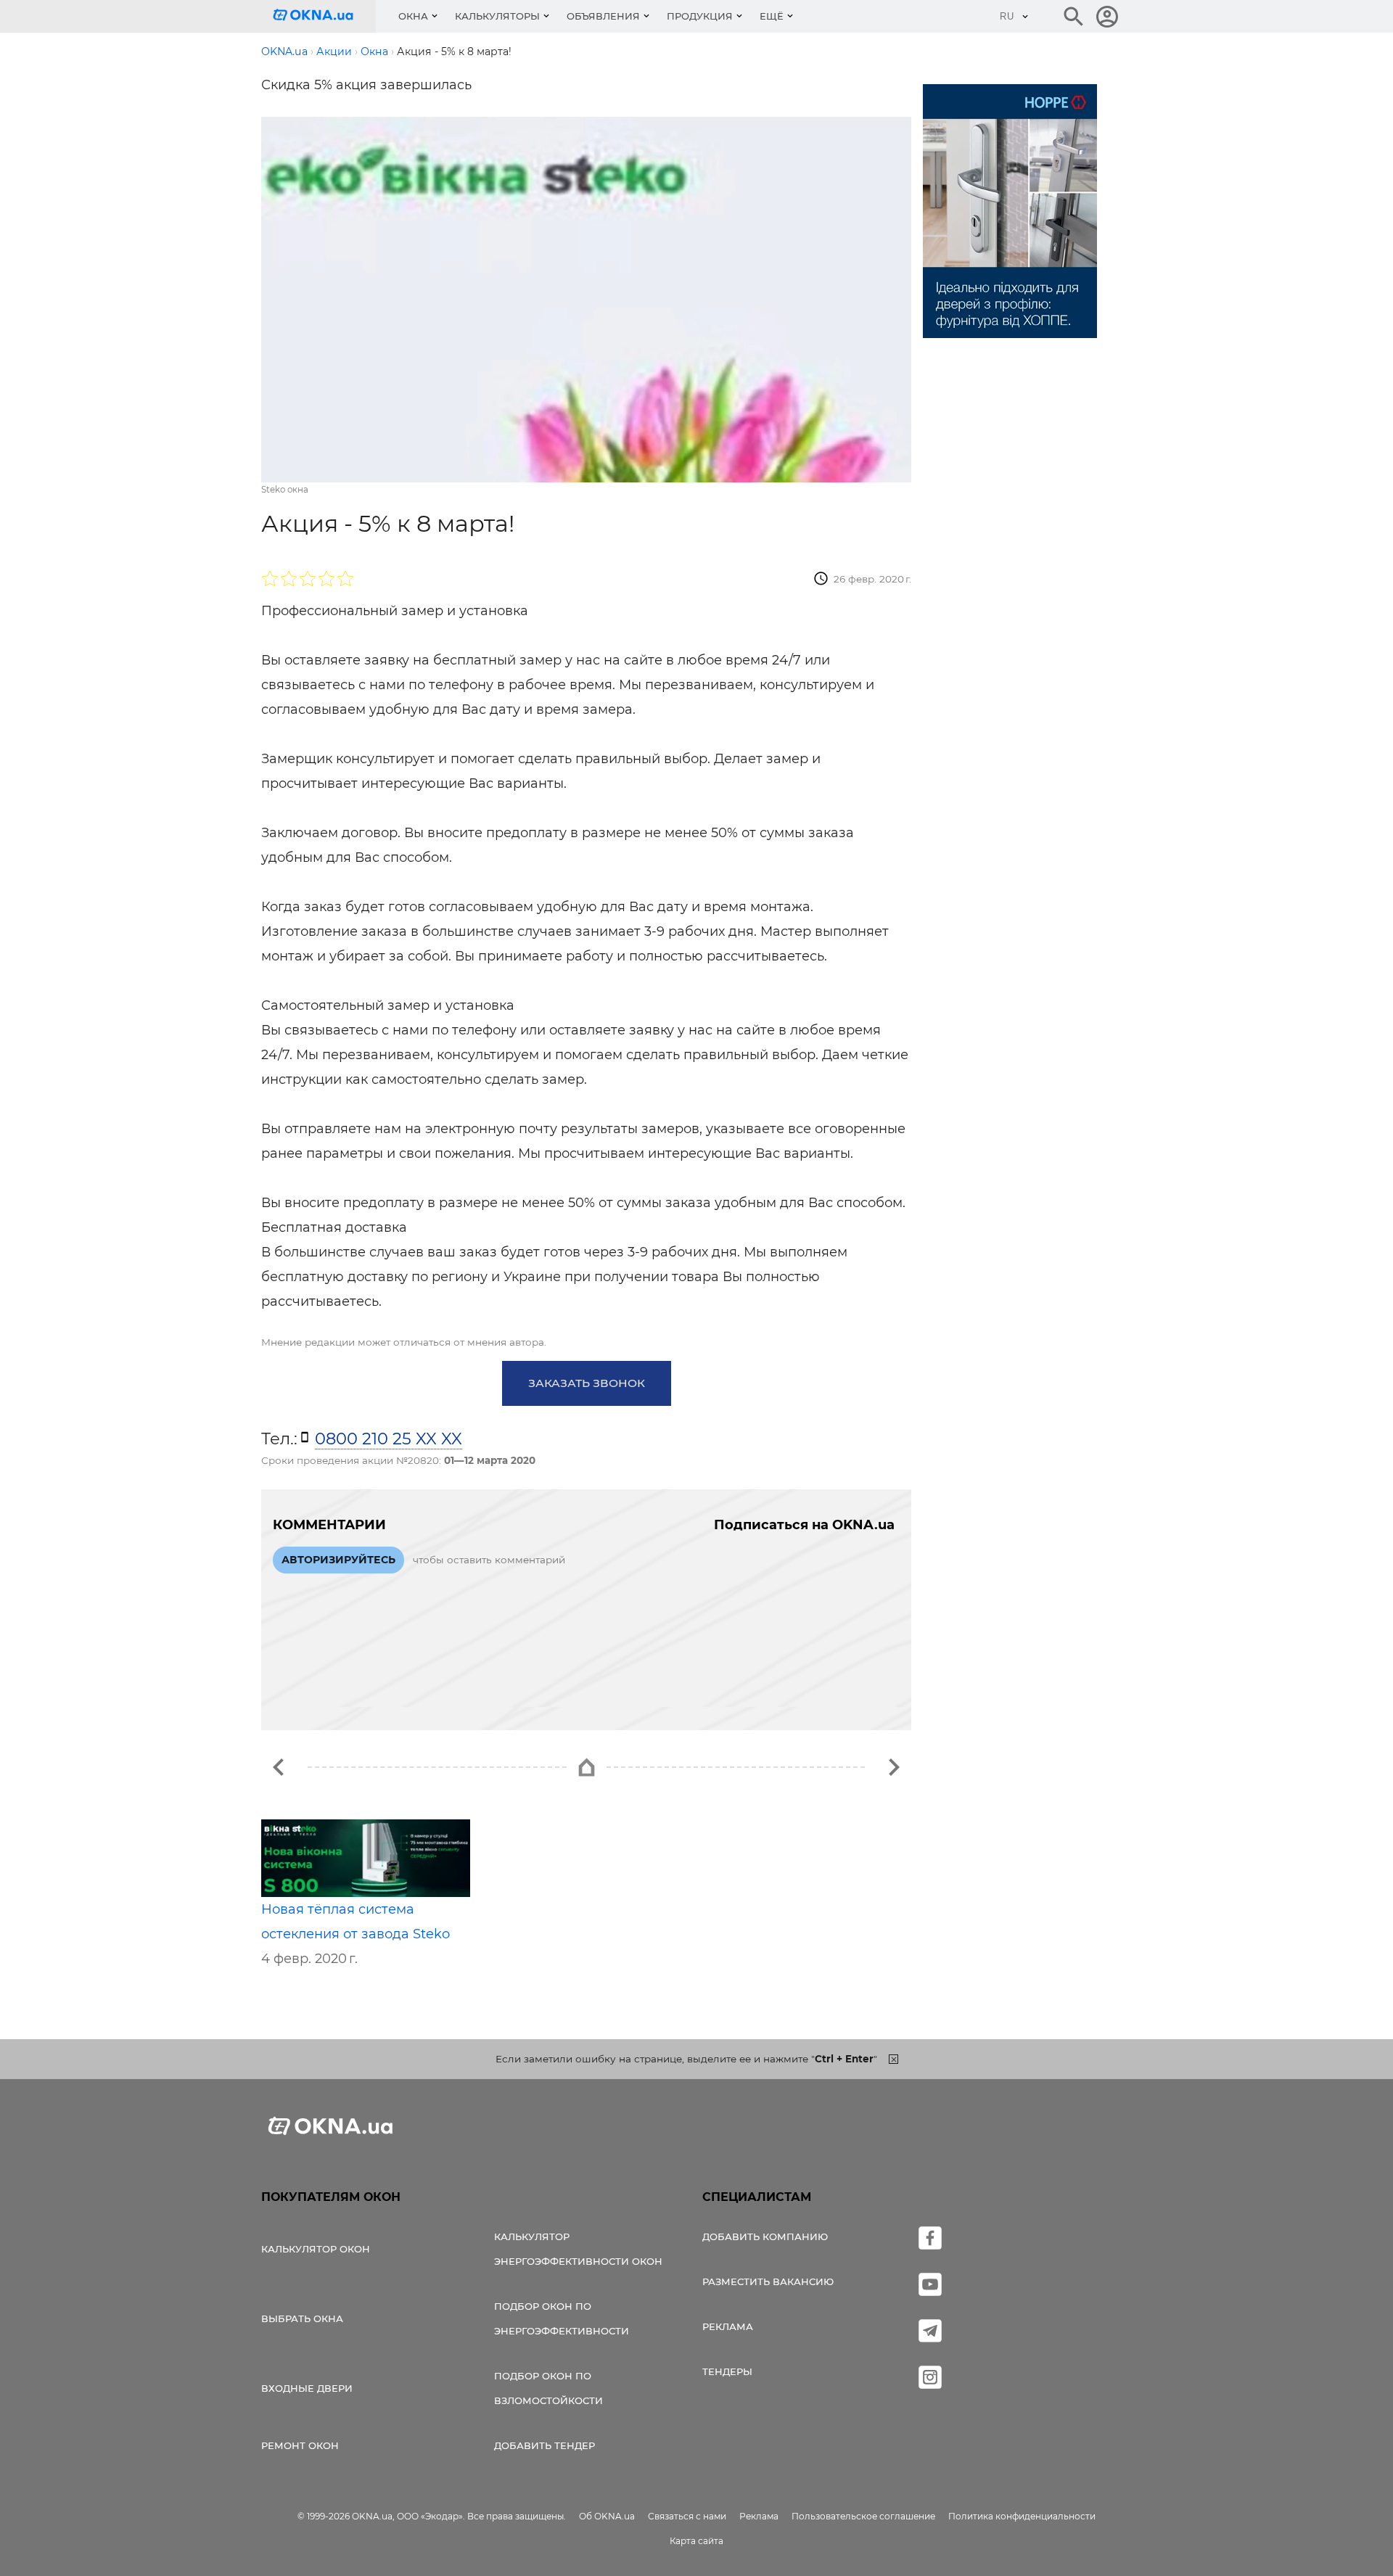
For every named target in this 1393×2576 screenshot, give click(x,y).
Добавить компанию (765, 2236)
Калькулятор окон (316, 2249)
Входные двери (307, 2388)
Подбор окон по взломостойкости (548, 2388)
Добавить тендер (545, 2445)
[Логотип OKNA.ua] (324, 16)
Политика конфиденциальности (1022, 2516)
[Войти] (1107, 17)
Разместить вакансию (768, 2281)
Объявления (603, 16)
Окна (413, 16)
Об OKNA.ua (607, 2516)
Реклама (728, 2326)
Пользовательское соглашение (863, 2516)
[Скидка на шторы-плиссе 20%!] (894, 1767)
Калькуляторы (497, 16)
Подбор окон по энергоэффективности (562, 2318)
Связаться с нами (687, 2516)
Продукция (700, 16)
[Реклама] (1010, 213)
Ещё (772, 16)
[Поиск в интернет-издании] (1074, 17)
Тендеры (727, 2371)
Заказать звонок (587, 1383)
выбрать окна (302, 2318)
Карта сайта (696, 2541)
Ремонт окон (300, 2445)
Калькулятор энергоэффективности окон (578, 2249)
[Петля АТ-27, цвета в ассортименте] (279, 1767)
